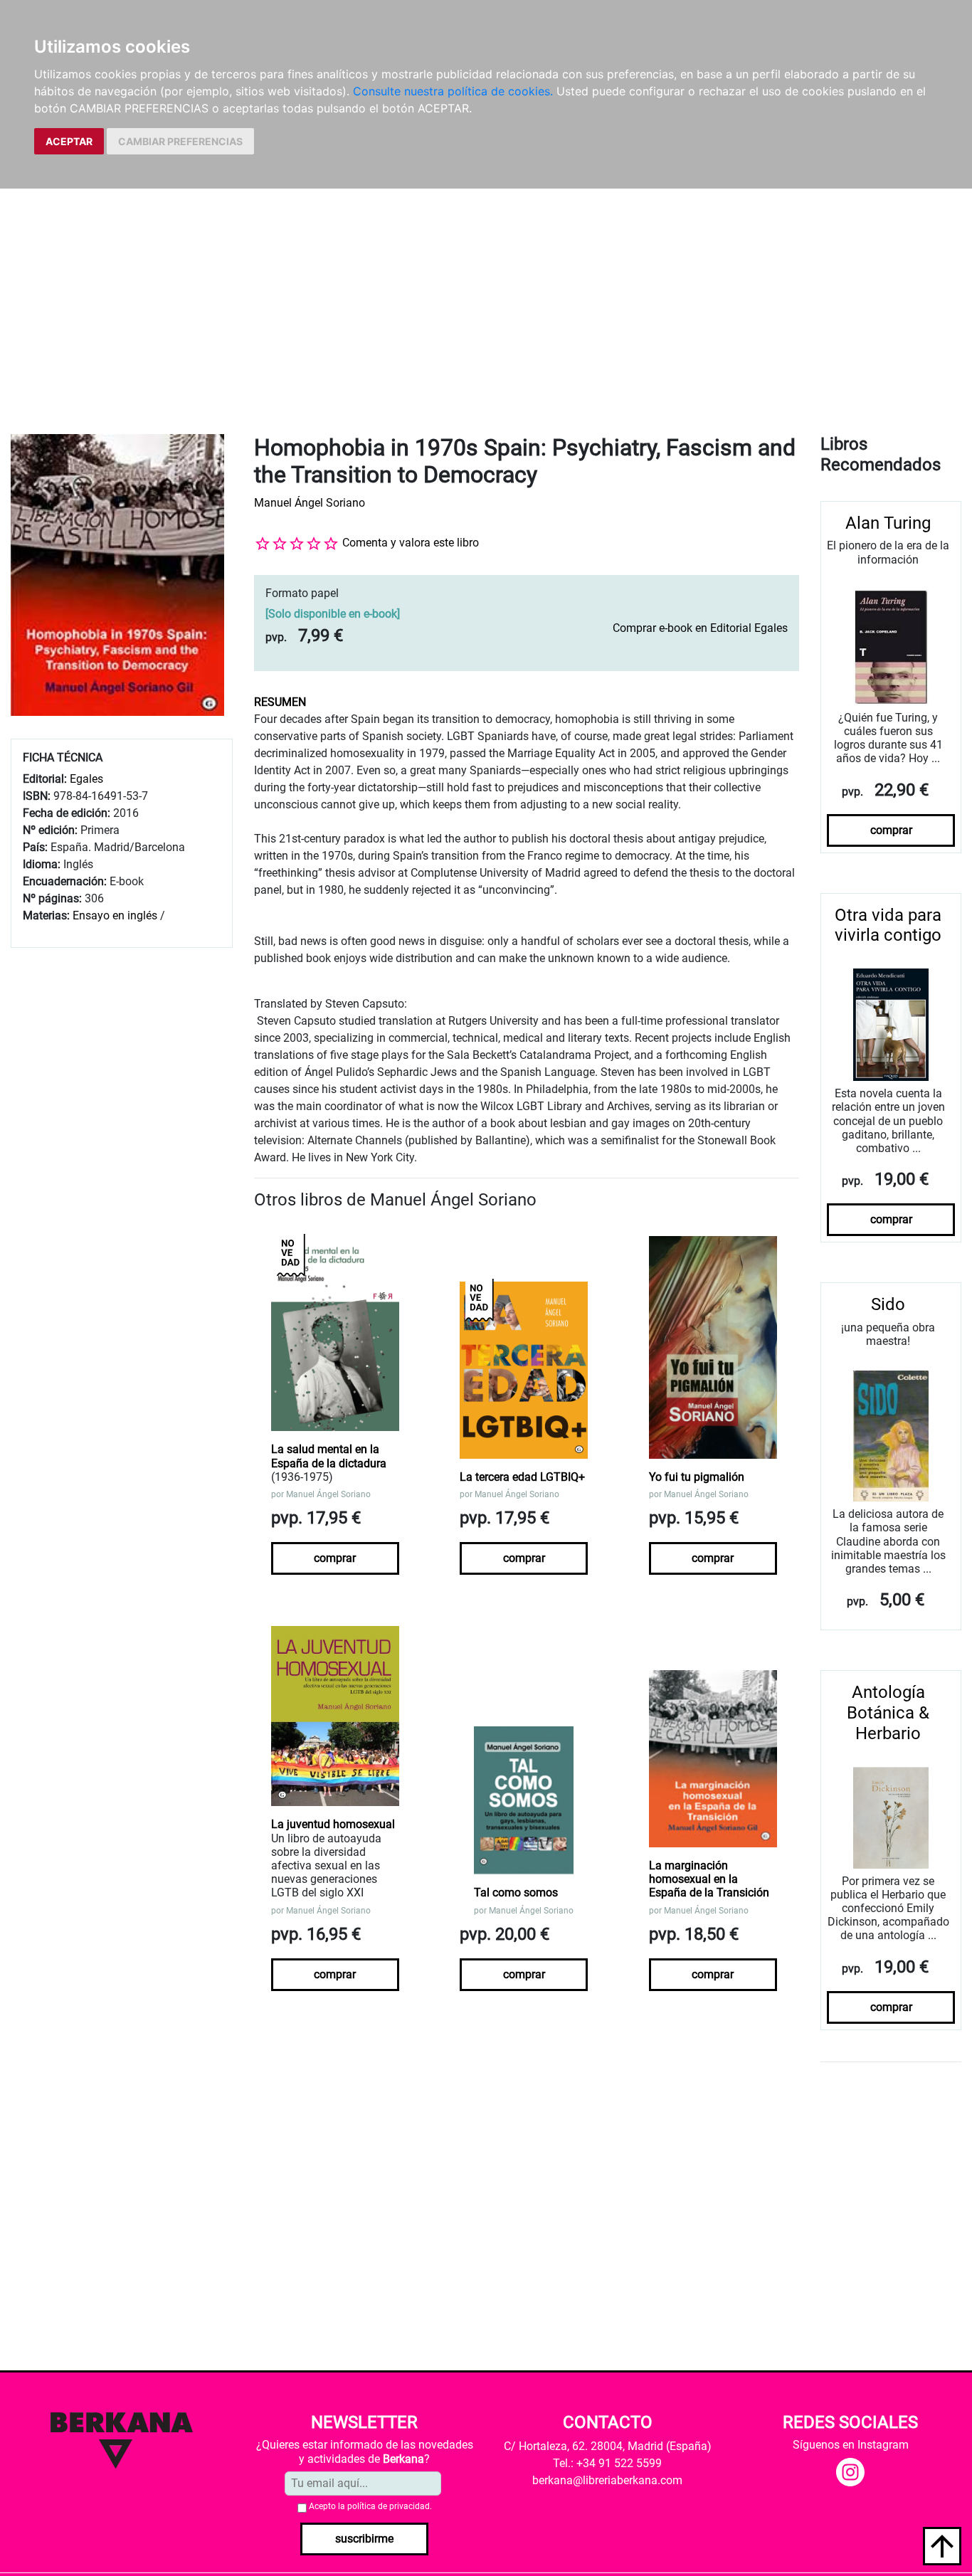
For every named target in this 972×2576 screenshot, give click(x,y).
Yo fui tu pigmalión (697, 1477)
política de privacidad (389, 2506)
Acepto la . (370, 2506)
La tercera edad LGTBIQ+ (522, 1477)
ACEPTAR (69, 141)
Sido (888, 1304)
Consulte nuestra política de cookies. (453, 91)
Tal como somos (516, 1893)
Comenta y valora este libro (411, 543)
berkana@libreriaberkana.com (607, 2480)
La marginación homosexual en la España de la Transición (709, 1879)
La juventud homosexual (333, 1824)
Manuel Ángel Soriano (310, 503)
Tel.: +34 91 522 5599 (607, 2463)
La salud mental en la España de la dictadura (329, 1456)
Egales (86, 779)
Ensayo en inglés (115, 915)
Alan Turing (888, 523)
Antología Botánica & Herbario (888, 1713)
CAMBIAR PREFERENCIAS (180, 141)
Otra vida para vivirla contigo (888, 925)
